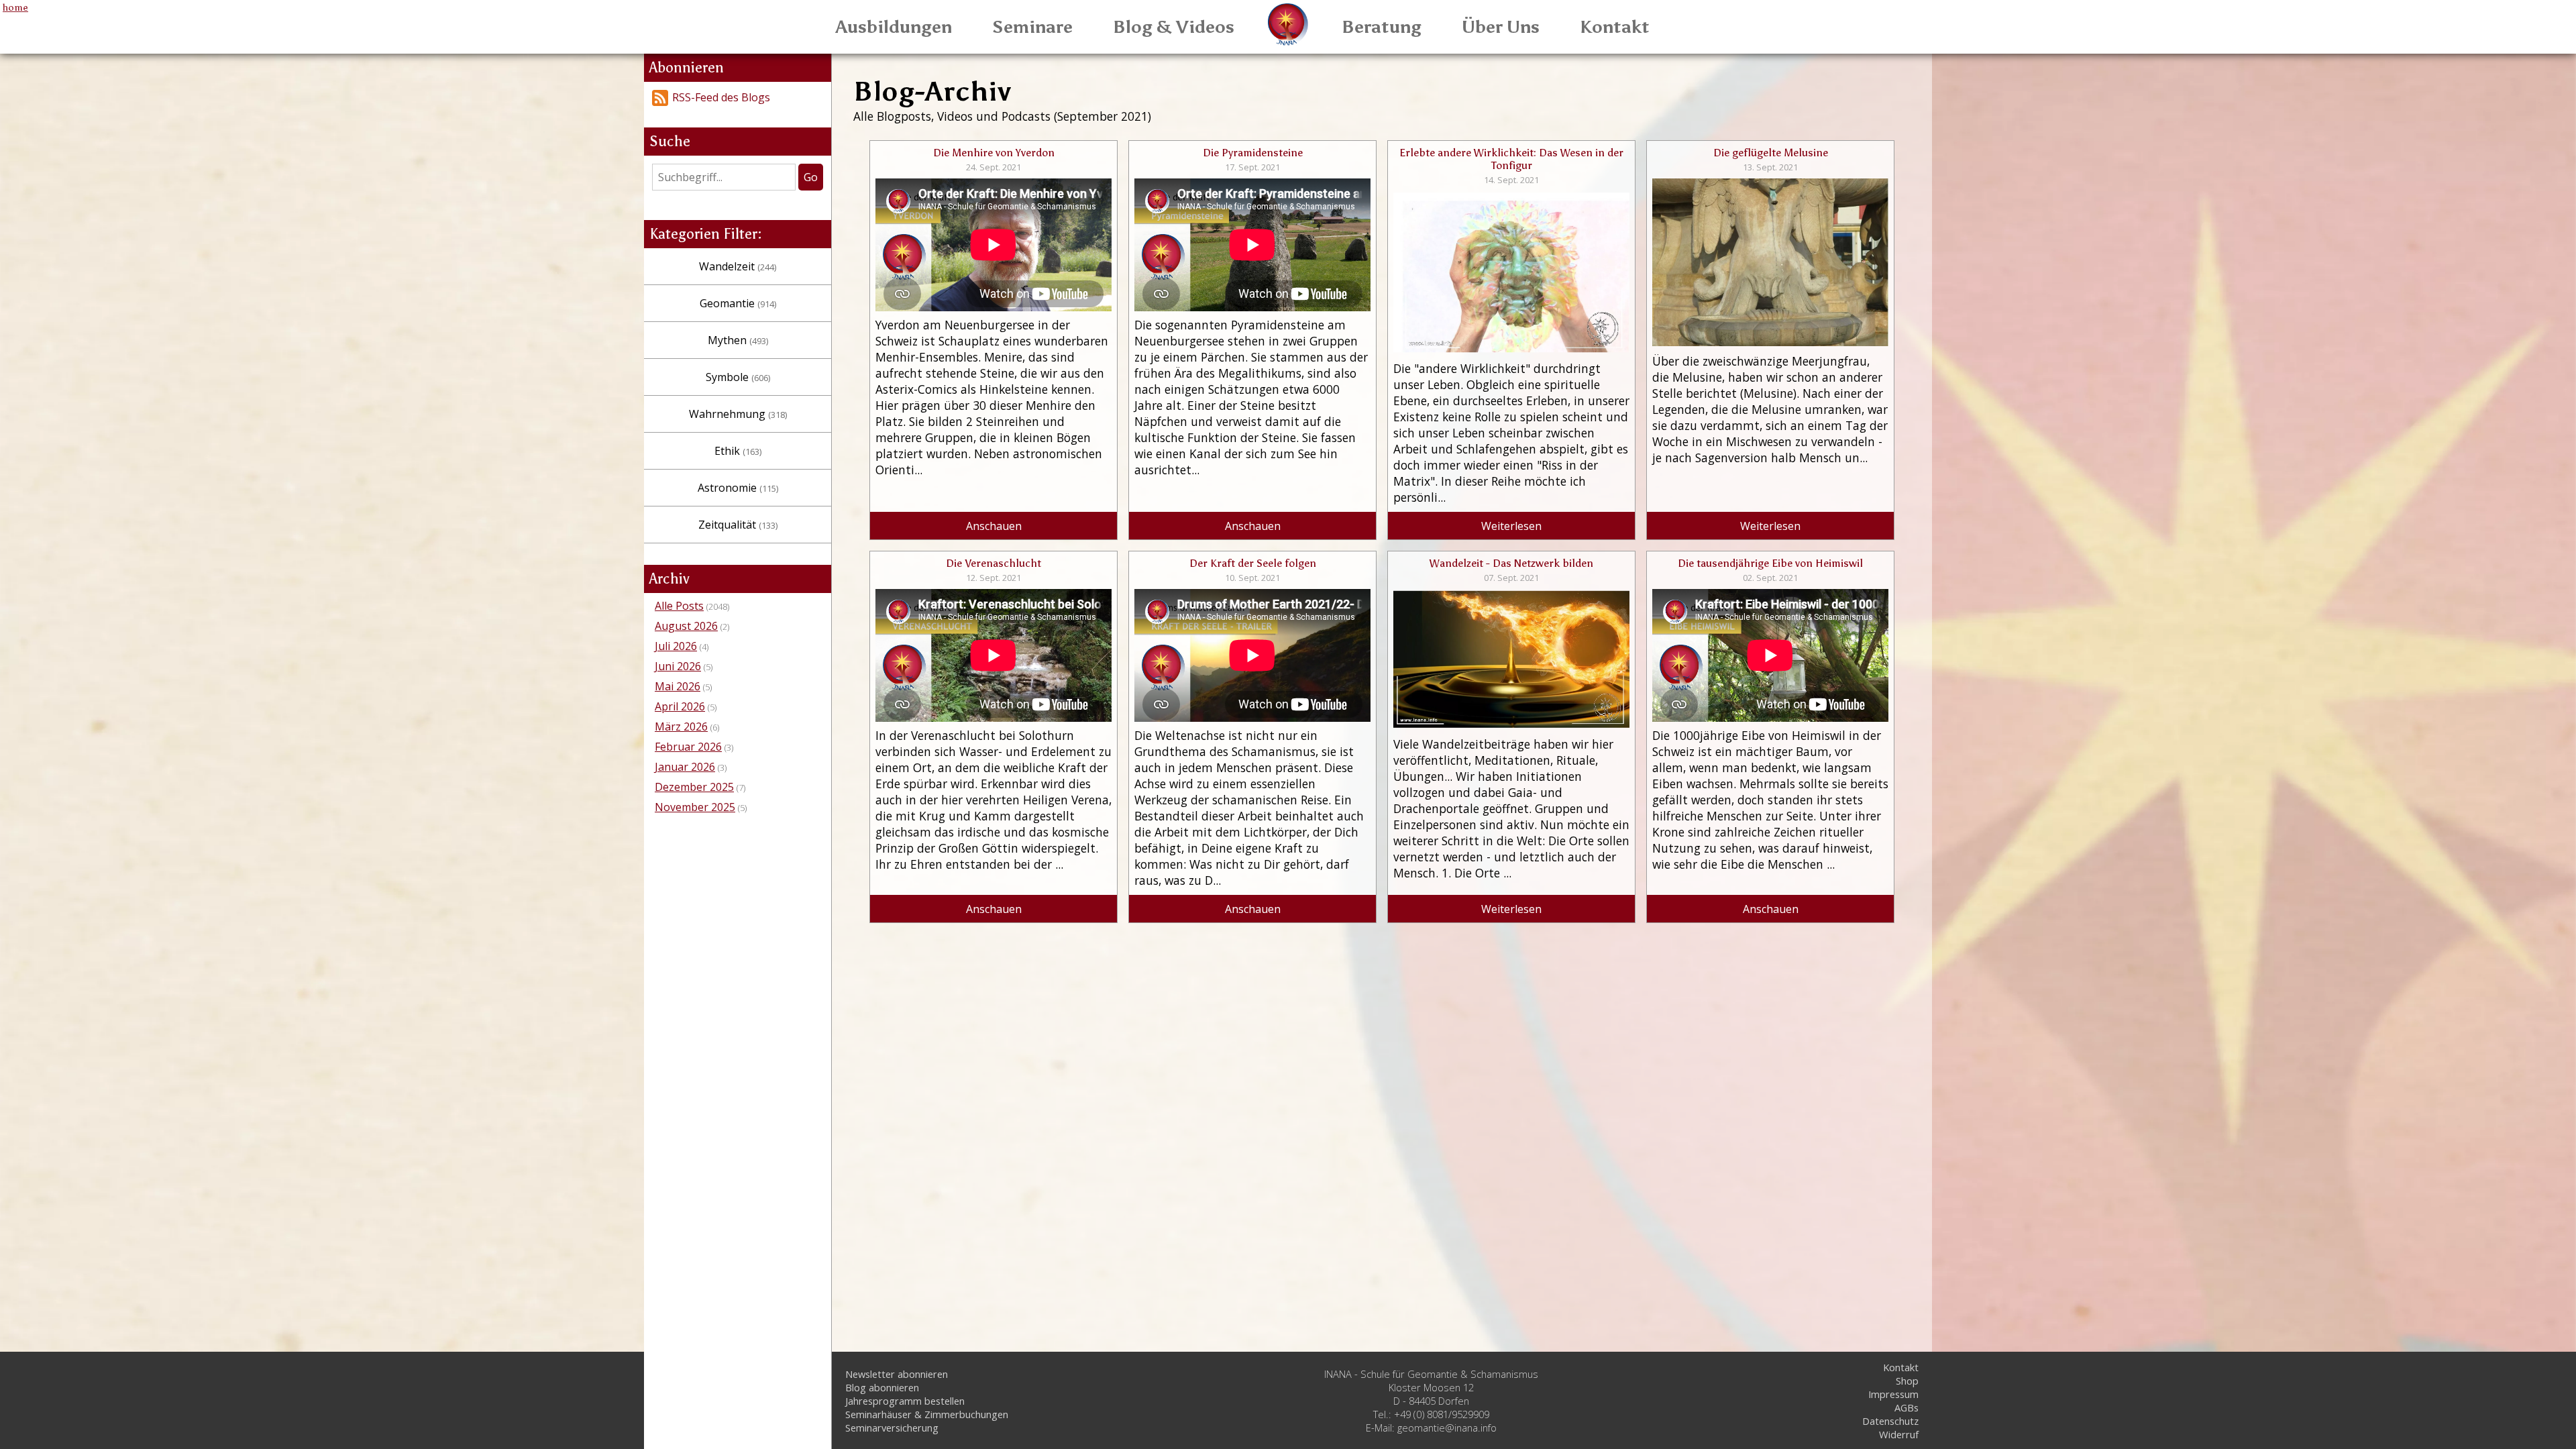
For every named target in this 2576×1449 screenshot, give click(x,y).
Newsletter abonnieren (897, 1374)
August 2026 (686, 626)
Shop (1907, 1381)
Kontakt (1615, 27)
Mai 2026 (678, 686)
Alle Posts (679, 606)
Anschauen (994, 526)
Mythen (738, 340)
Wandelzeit (738, 266)
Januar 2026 (685, 767)
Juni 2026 (678, 666)
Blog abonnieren (882, 1387)
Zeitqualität (738, 525)
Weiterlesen (1511, 526)
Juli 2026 (676, 646)
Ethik (738, 451)
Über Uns (1501, 27)
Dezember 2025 (694, 787)
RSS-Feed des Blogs (721, 97)
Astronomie (738, 488)
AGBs (1907, 1407)
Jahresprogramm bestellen (905, 1401)
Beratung (1382, 27)
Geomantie (738, 303)
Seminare (1032, 27)
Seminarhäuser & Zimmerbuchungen (927, 1414)
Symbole (738, 377)
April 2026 (680, 706)
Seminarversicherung (892, 1428)
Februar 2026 (688, 747)
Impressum (1893, 1394)
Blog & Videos (1174, 27)
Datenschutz (1890, 1421)
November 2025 (695, 807)
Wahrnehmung (738, 414)
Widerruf (1899, 1434)
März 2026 (681, 727)
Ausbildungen (894, 27)
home (15, 7)
